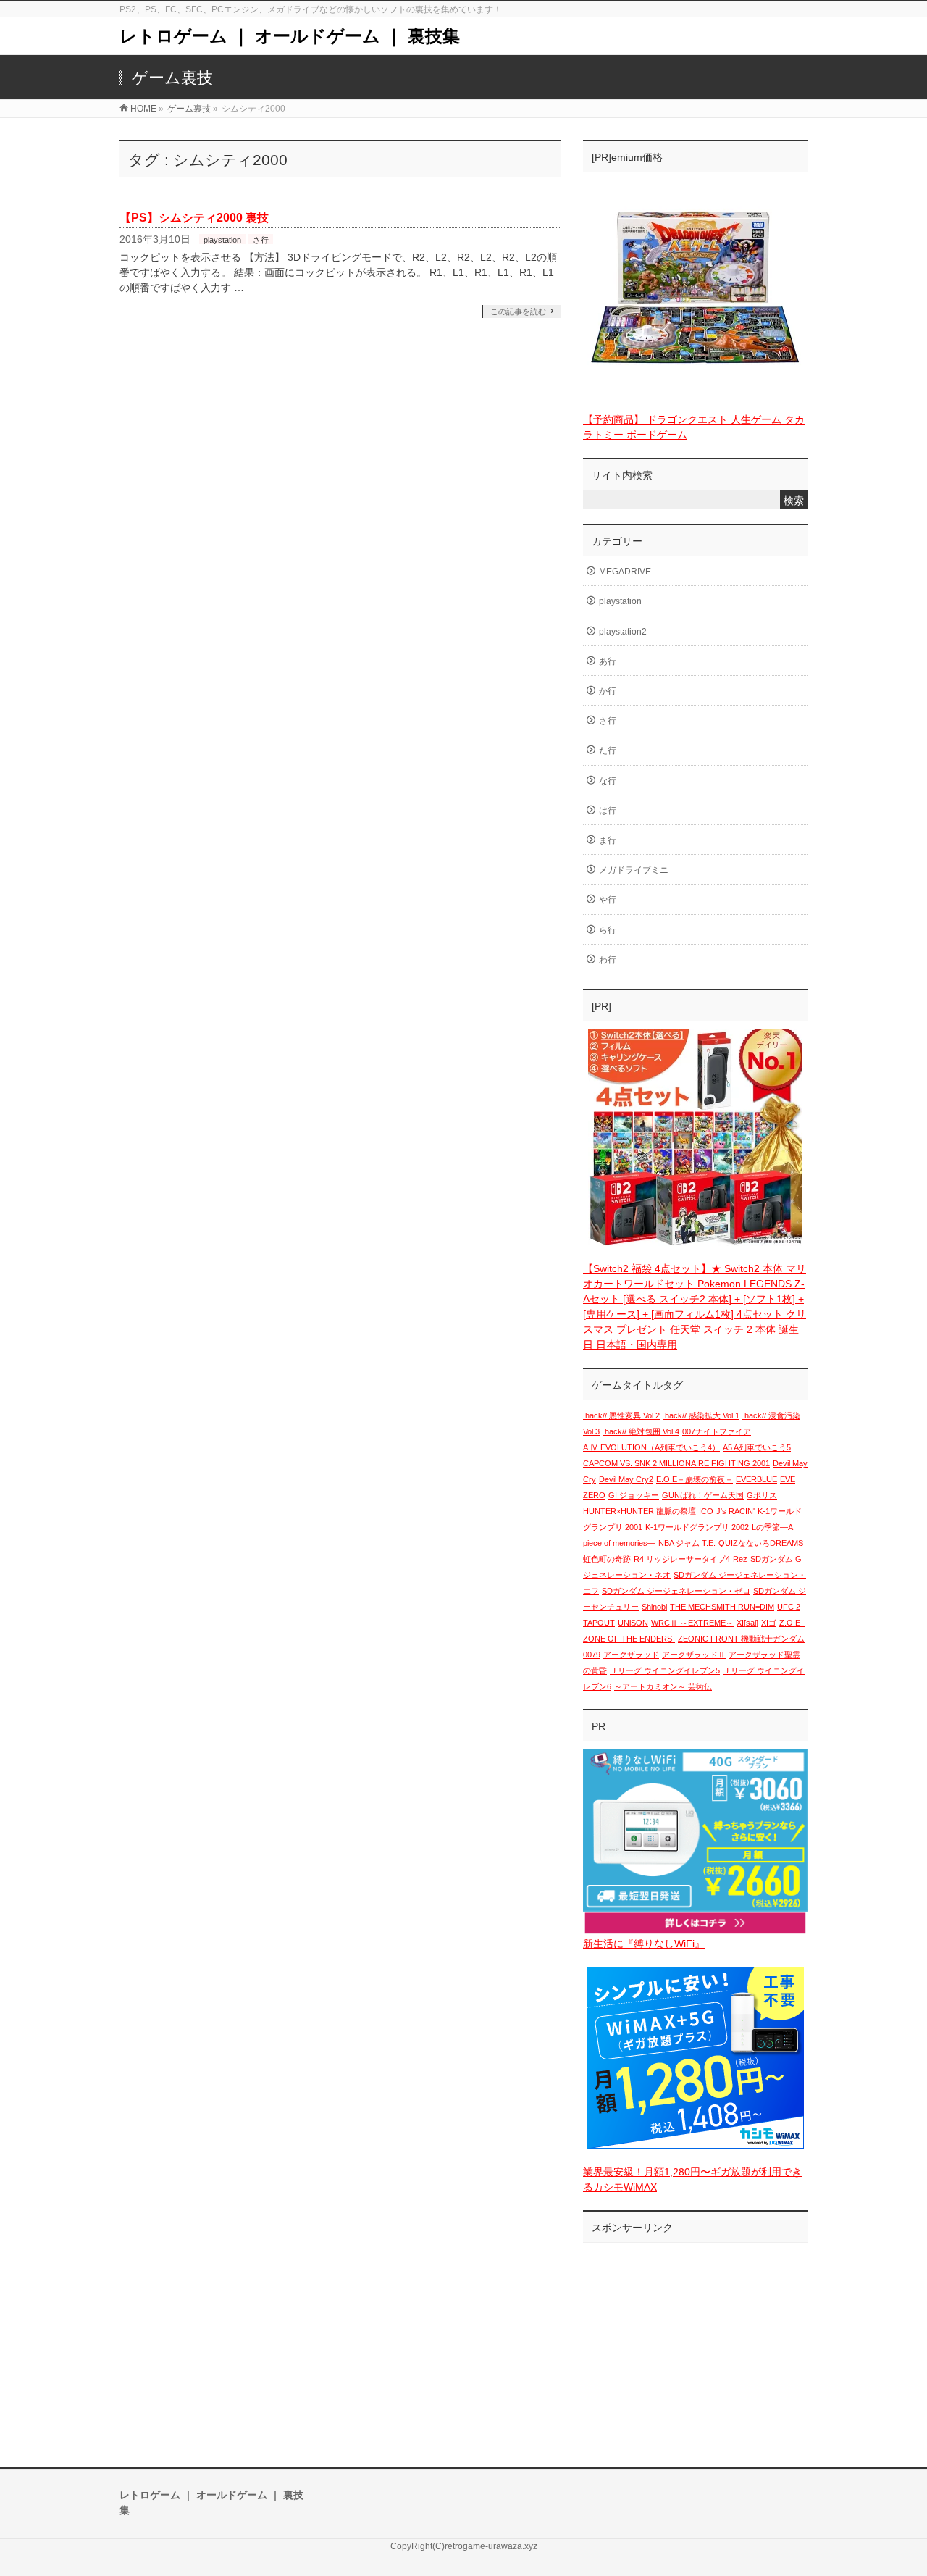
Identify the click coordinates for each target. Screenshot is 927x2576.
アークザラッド (631, 1655)
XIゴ (769, 1623)
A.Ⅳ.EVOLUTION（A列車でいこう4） (651, 1447)
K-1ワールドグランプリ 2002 (697, 1527)
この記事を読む (518, 311)
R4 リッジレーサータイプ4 (682, 1559)
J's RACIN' (735, 1511)
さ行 (261, 240)
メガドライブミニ (634, 870)
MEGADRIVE (625, 572)
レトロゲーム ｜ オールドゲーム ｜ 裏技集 (290, 36)
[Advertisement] (695, 2341)
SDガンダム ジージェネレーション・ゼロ (676, 1591)
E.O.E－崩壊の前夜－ (695, 1479)
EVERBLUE (756, 1479)
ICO (706, 1511)
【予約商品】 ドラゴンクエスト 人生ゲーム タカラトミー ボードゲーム (694, 427)
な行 (608, 781)
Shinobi (654, 1607)
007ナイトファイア (717, 1431)
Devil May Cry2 (626, 1479)
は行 (608, 811)
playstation (222, 240)
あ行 (608, 661)
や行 (608, 900)
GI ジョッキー (634, 1495)
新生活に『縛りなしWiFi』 (644, 1944)
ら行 (608, 930)
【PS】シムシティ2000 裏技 (194, 218)
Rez (740, 1559)
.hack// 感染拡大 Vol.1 (701, 1415)
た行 (608, 750)
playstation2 (623, 632)
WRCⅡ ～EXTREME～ (692, 1623)
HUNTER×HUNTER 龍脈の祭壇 (639, 1511)
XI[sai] (747, 1623)
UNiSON (633, 1623)
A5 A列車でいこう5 (757, 1447)
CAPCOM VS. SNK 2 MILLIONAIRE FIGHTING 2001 (676, 1463)
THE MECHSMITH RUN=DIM (722, 1607)
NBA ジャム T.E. (687, 1543)
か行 (608, 691)
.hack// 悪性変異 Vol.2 (621, 1415)
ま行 (608, 840)
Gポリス (762, 1495)
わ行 (608, 960)
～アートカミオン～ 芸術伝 (663, 1686)
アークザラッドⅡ (694, 1655)
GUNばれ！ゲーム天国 (703, 1495)
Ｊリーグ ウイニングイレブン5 (665, 1670)
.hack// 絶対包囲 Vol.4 (641, 1431)
